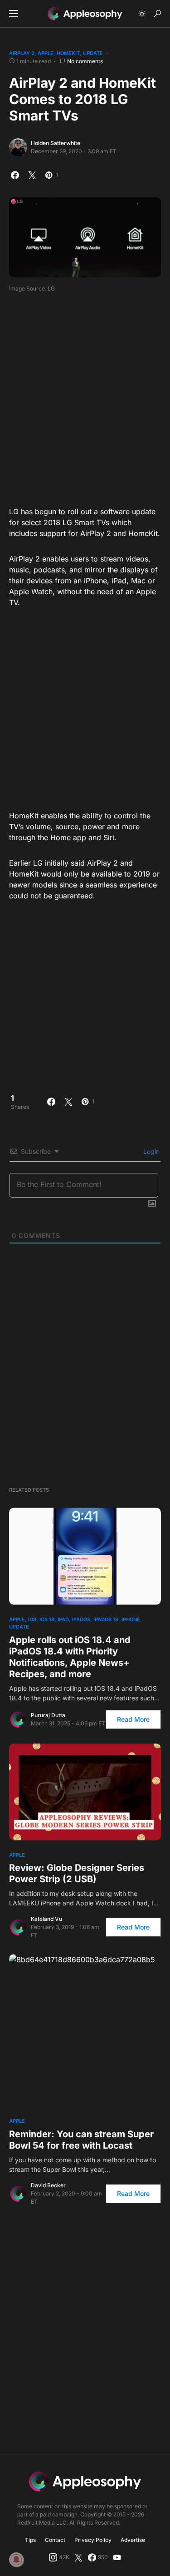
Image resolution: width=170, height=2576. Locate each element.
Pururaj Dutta (48, 1715)
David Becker (48, 2185)
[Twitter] (78, 2557)
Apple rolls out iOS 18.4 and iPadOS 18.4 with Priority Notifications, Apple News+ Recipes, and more (70, 1657)
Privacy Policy (93, 2540)
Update (93, 53)
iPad (63, 1619)
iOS (32, 1619)
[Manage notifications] (16, 2560)
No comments (85, 61)
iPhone (131, 1619)
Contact (55, 2540)
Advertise (133, 2540)
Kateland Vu (46, 1919)
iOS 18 (47, 1619)
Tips (30, 2540)
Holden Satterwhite (56, 143)
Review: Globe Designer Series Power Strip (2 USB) (77, 1873)
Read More (133, 1719)
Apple (46, 53)
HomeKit (68, 53)
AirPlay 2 (22, 53)
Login (151, 1151)
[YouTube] (117, 2557)
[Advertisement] (85, 396)
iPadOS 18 (106, 1619)
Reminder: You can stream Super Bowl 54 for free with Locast (81, 2140)
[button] (14, 14)
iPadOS (81, 1619)
